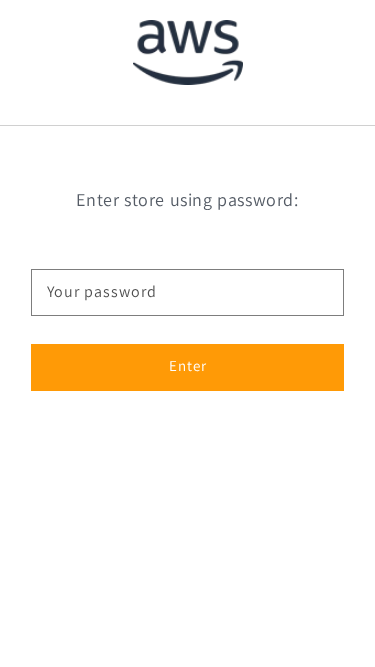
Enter (188, 365)
